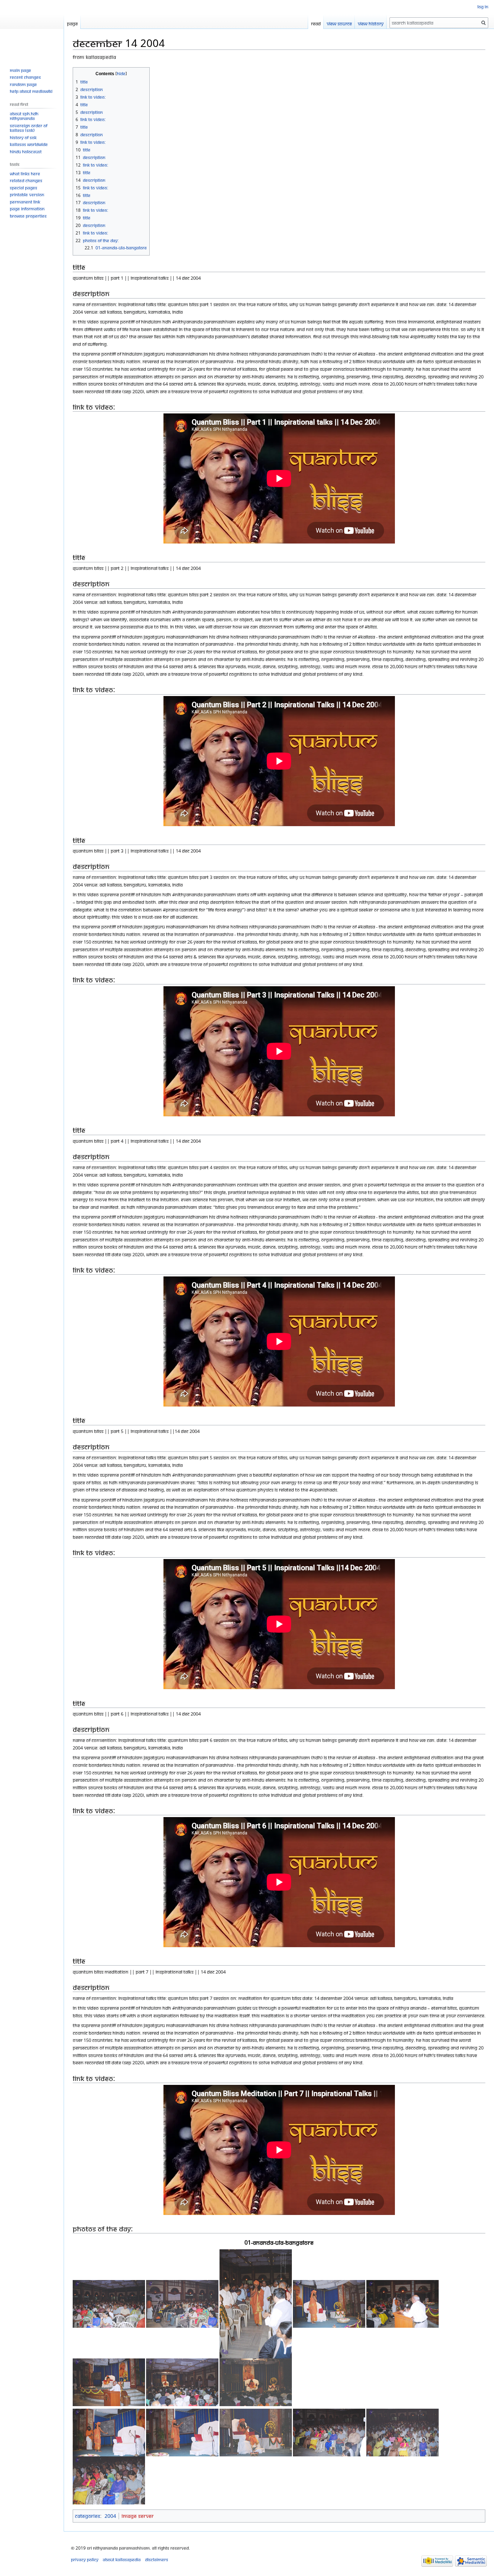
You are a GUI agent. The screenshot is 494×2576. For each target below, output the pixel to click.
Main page (20, 70)
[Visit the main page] (32, 29)
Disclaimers (157, 2560)
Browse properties (28, 216)
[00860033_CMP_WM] (329, 2432)
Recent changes (25, 77)
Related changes (26, 181)
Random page (23, 84)
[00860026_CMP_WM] (109, 2382)
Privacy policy (85, 2560)
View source (339, 23)
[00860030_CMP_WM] (109, 2432)
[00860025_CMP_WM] (403, 2303)
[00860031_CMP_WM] (182, 2432)
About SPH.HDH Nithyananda (24, 116)
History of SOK (23, 138)
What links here (25, 174)
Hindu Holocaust (26, 152)
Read (316, 23)
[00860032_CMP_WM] (256, 2432)
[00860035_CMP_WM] (109, 2480)
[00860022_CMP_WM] (256, 2303)
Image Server (138, 2516)
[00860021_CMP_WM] (182, 2303)
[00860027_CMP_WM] (182, 2382)
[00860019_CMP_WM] (109, 2303)
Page (72, 23)
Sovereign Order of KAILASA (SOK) (29, 128)
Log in (483, 7)
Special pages (24, 188)
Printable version (27, 195)
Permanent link (25, 202)
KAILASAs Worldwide (29, 144)
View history (371, 23)
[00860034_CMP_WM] (403, 2432)
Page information (27, 209)
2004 (110, 2516)
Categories (88, 2516)
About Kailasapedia (122, 2560)
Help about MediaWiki (31, 91)
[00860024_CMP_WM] (329, 2303)
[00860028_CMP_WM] (256, 2382)
